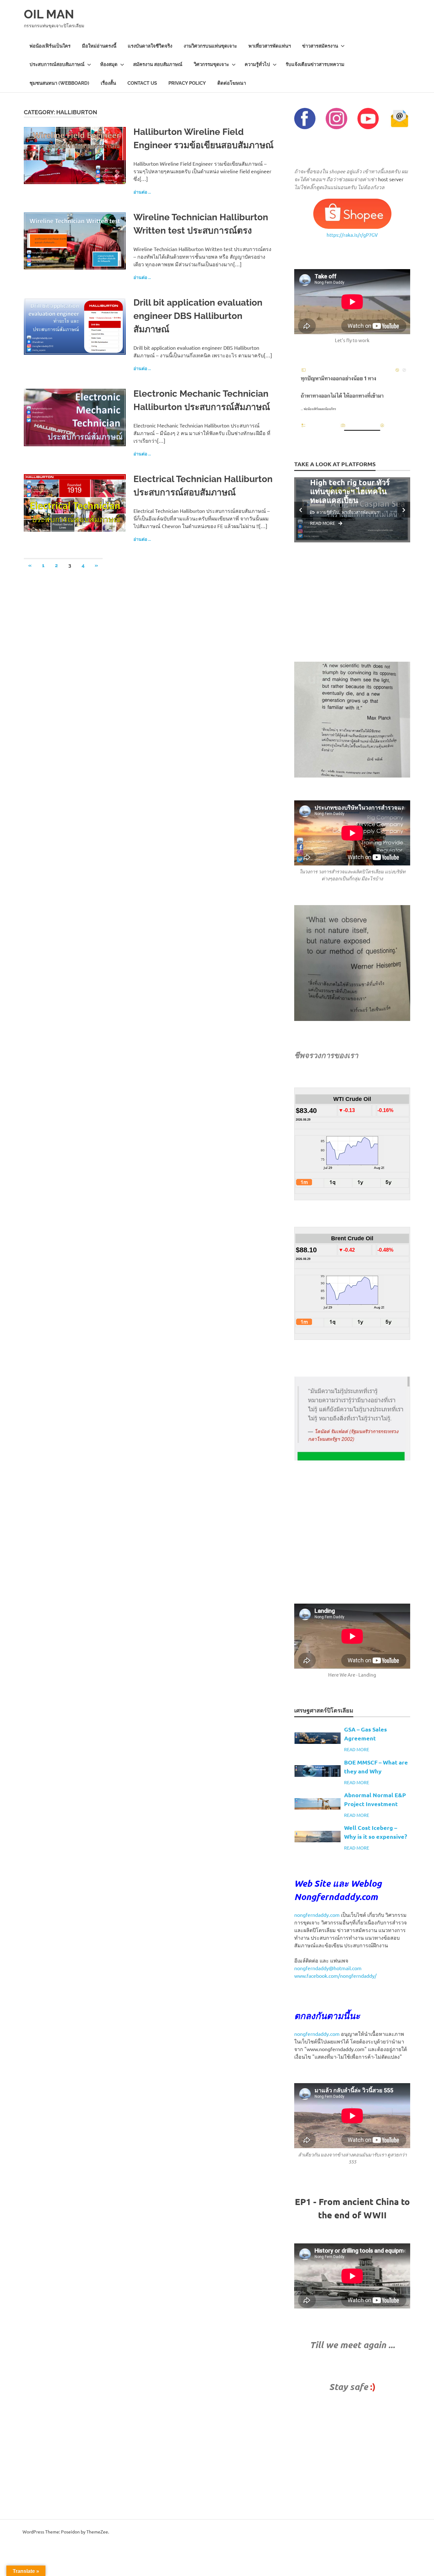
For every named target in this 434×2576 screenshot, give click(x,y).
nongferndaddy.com (317, 1915)
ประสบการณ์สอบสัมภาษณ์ (57, 64)
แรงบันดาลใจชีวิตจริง (150, 46)
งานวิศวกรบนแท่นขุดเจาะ (210, 46)
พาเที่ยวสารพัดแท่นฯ (270, 46)
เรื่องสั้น (108, 83)
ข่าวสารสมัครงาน (320, 46)
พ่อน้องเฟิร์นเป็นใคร (50, 46)
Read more (323, 523)
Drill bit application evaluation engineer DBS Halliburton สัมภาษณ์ (198, 316)
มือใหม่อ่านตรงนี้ (99, 46)
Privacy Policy (187, 83)
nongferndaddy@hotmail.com (328, 1968)
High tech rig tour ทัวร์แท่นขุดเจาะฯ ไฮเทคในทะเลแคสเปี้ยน (350, 491)
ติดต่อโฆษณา (232, 83)
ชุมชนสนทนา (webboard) (59, 83)
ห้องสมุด (109, 64)
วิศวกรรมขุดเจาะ (211, 64)
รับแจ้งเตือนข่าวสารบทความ (315, 64)
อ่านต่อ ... (142, 192)
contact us (142, 83)
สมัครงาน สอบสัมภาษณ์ (158, 64)
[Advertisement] (352, 602)
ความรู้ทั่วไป (257, 64)
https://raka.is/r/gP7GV (352, 235)
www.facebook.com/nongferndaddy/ (335, 1976)
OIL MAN (49, 14)
